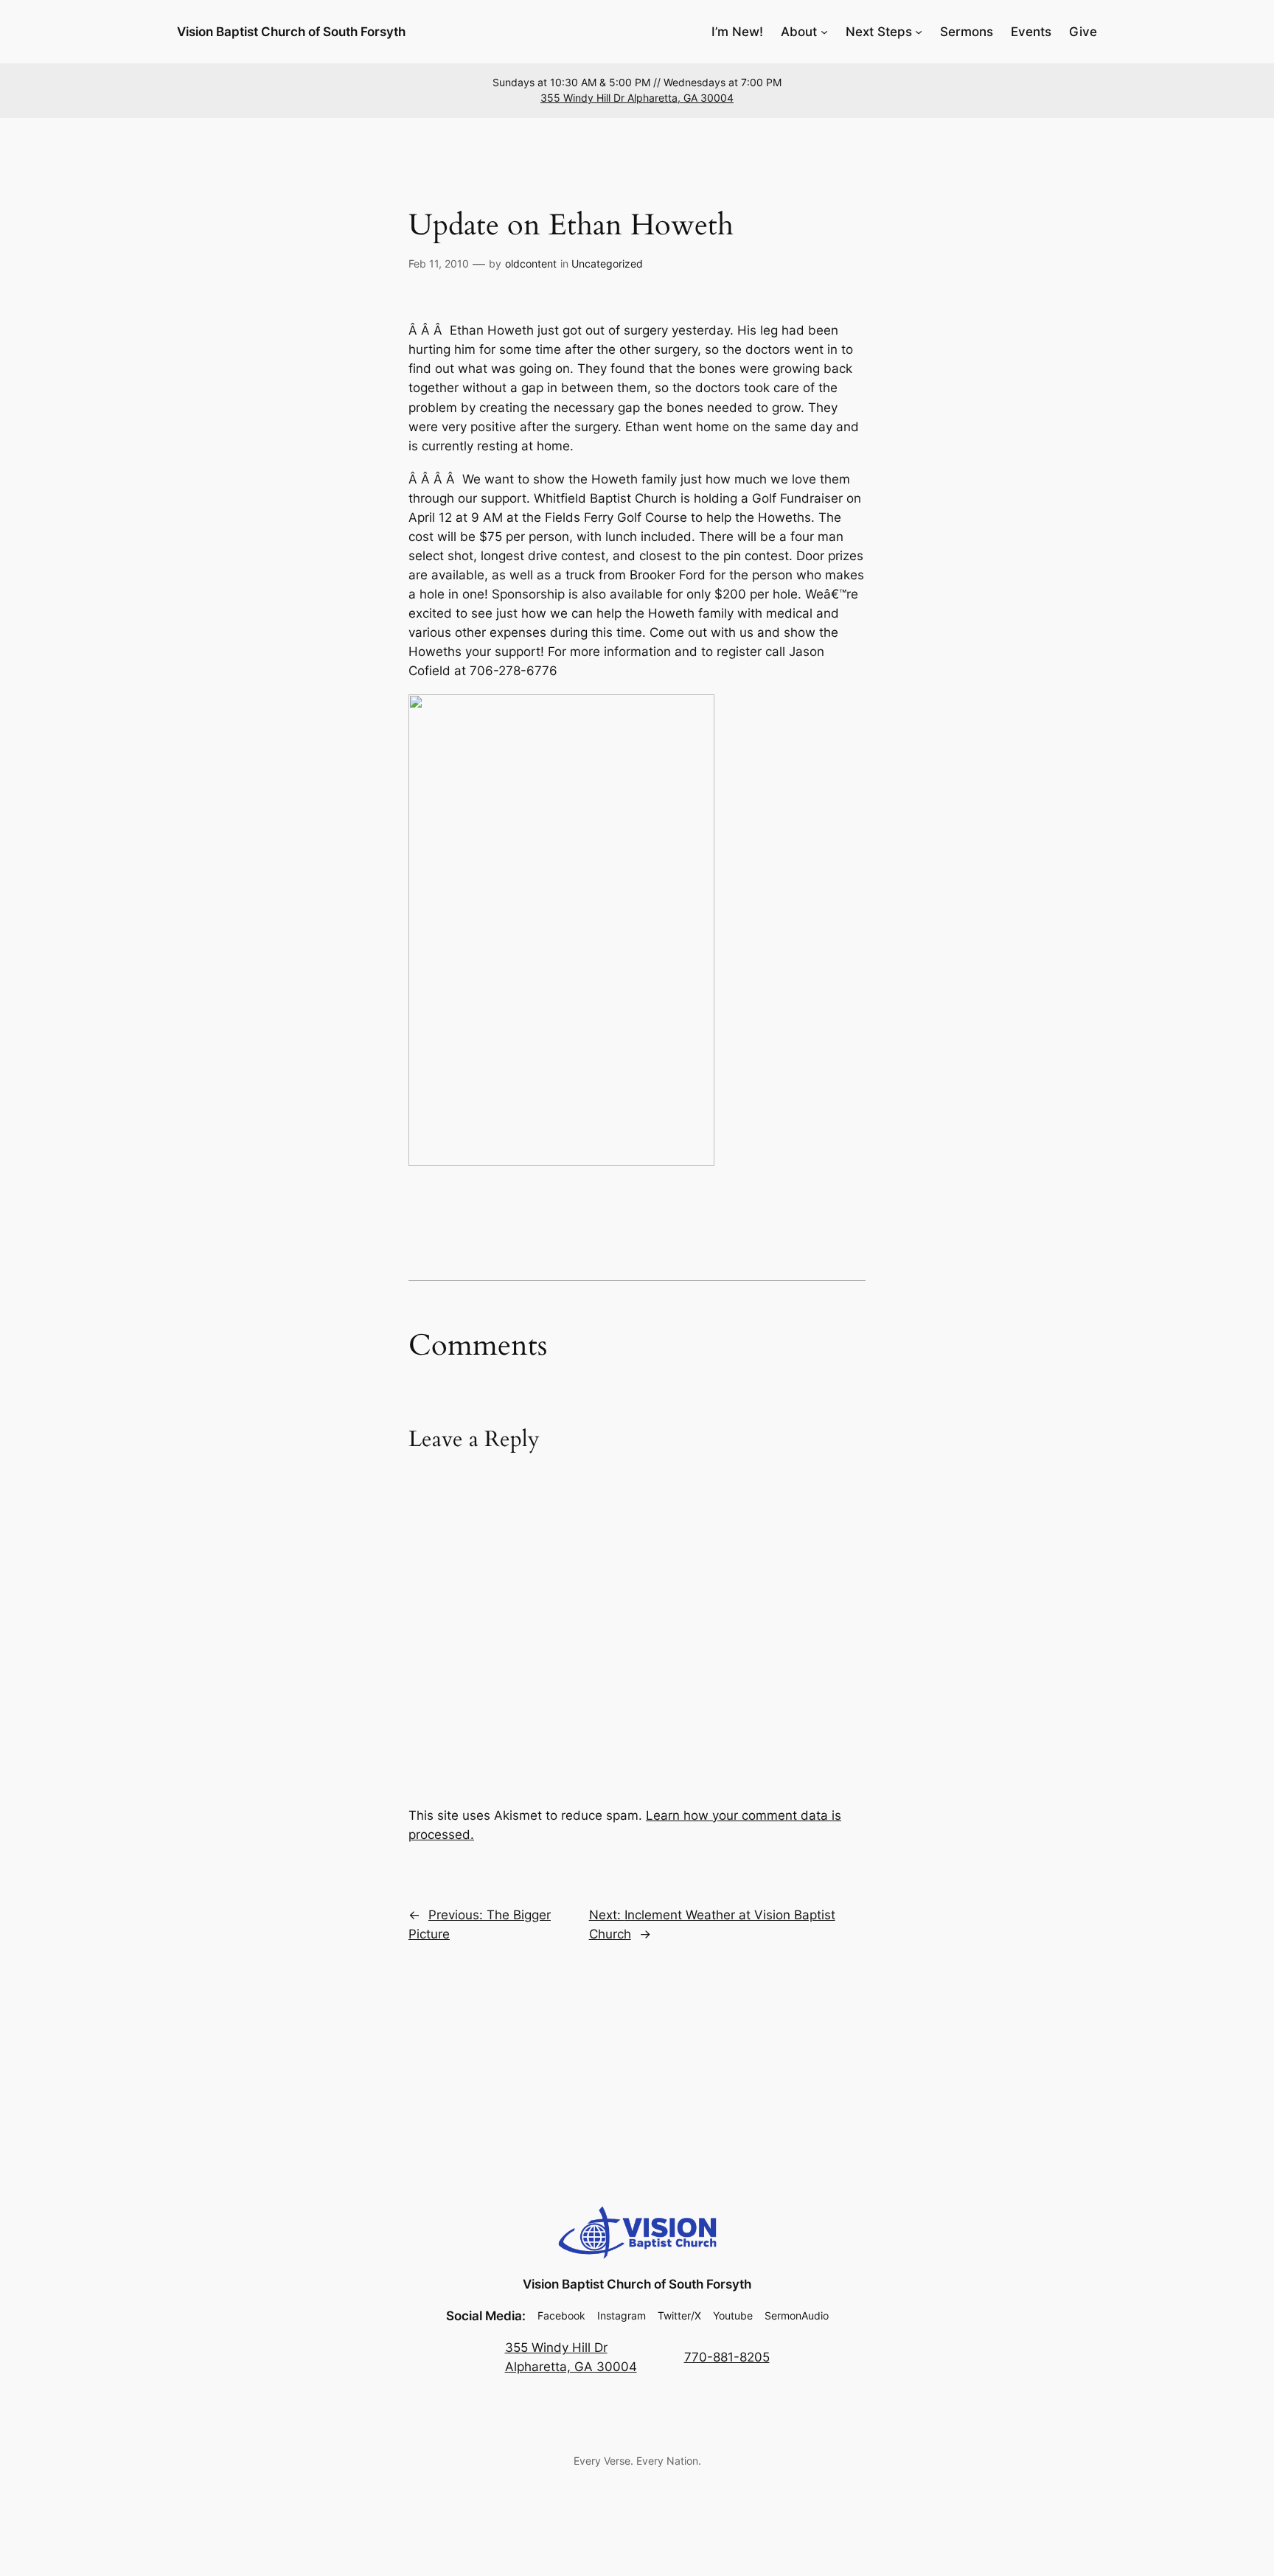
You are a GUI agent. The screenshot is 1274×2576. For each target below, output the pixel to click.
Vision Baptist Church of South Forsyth (291, 32)
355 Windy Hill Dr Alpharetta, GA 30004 (637, 98)
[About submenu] (824, 32)
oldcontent (531, 263)
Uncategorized (607, 263)
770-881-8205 (727, 2357)
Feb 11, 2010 (439, 263)
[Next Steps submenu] (919, 32)
